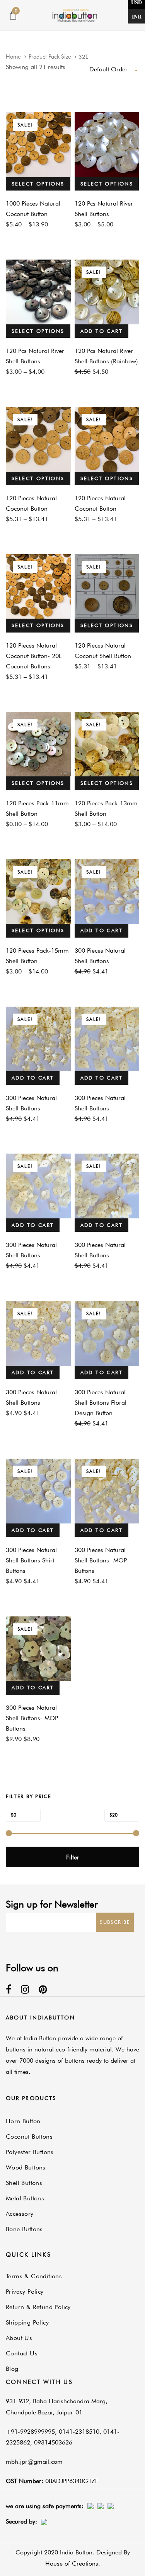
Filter (73, 1857)
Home (13, 57)
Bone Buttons (24, 2229)
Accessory (20, 2214)
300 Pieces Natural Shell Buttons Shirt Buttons (31, 1560)
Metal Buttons (25, 2198)
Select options (38, 184)
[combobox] (114, 70)
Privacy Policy (25, 2292)
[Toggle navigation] (119, 15)
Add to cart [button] (101, 331)
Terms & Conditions (34, 2276)
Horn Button (23, 2121)
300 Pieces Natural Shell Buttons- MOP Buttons (101, 1560)
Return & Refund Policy (38, 2307)
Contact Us (22, 2353)
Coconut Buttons (29, 2137)
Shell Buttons (24, 2183)
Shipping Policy (27, 2322)
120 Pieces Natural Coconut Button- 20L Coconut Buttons (34, 656)
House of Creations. (73, 2563)
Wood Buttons (26, 2167)
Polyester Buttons (30, 2152)
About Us (19, 2338)
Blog (12, 2369)
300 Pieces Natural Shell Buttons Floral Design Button (101, 1403)
